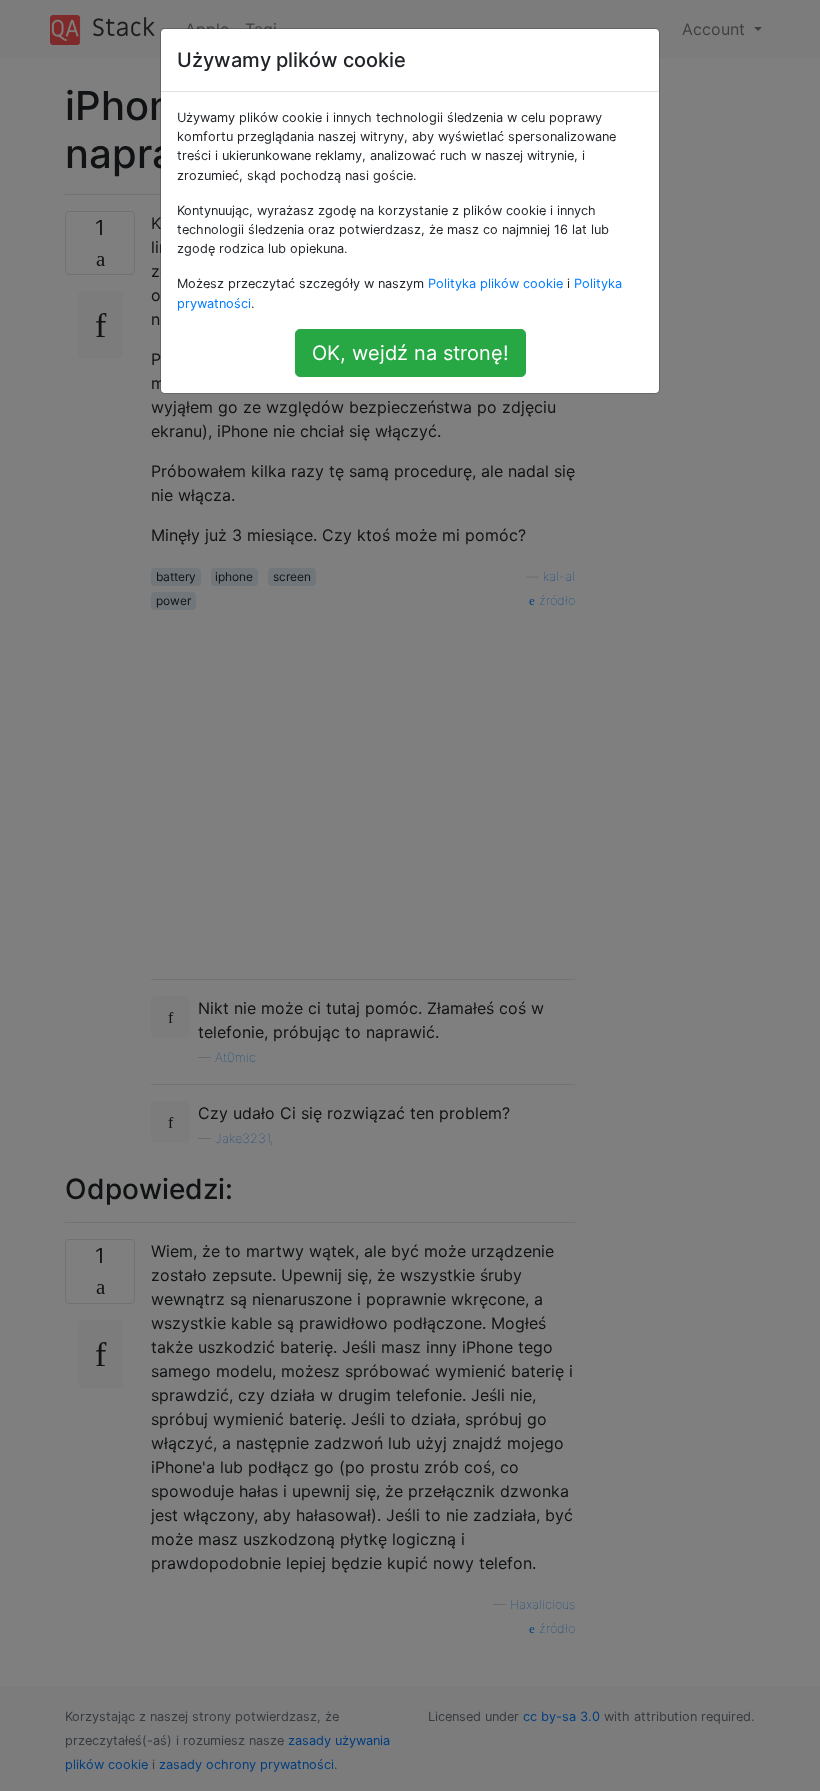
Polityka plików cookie (495, 283)
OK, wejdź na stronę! (410, 353)
